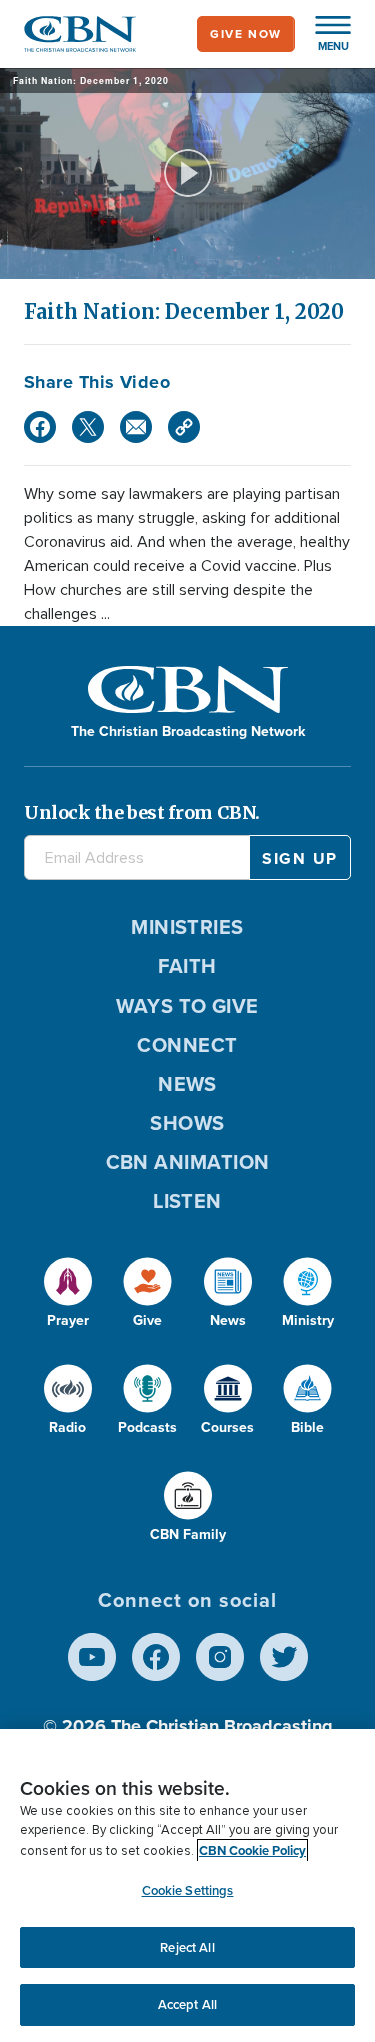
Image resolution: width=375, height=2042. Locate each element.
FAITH (187, 966)
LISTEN (187, 1201)
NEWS (187, 1084)
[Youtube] (92, 1657)
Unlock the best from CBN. (142, 812)
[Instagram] (220, 1657)
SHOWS (187, 1123)
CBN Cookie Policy (252, 1850)
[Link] (184, 427)
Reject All (187, 1947)
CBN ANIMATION (188, 1162)
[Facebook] (40, 427)
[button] (323, 34)
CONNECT (187, 1045)
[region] (187, 1885)
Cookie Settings (188, 1890)
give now (246, 34)
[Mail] (136, 427)
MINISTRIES (187, 927)
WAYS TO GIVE (187, 1006)
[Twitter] (88, 427)
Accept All (187, 2004)
